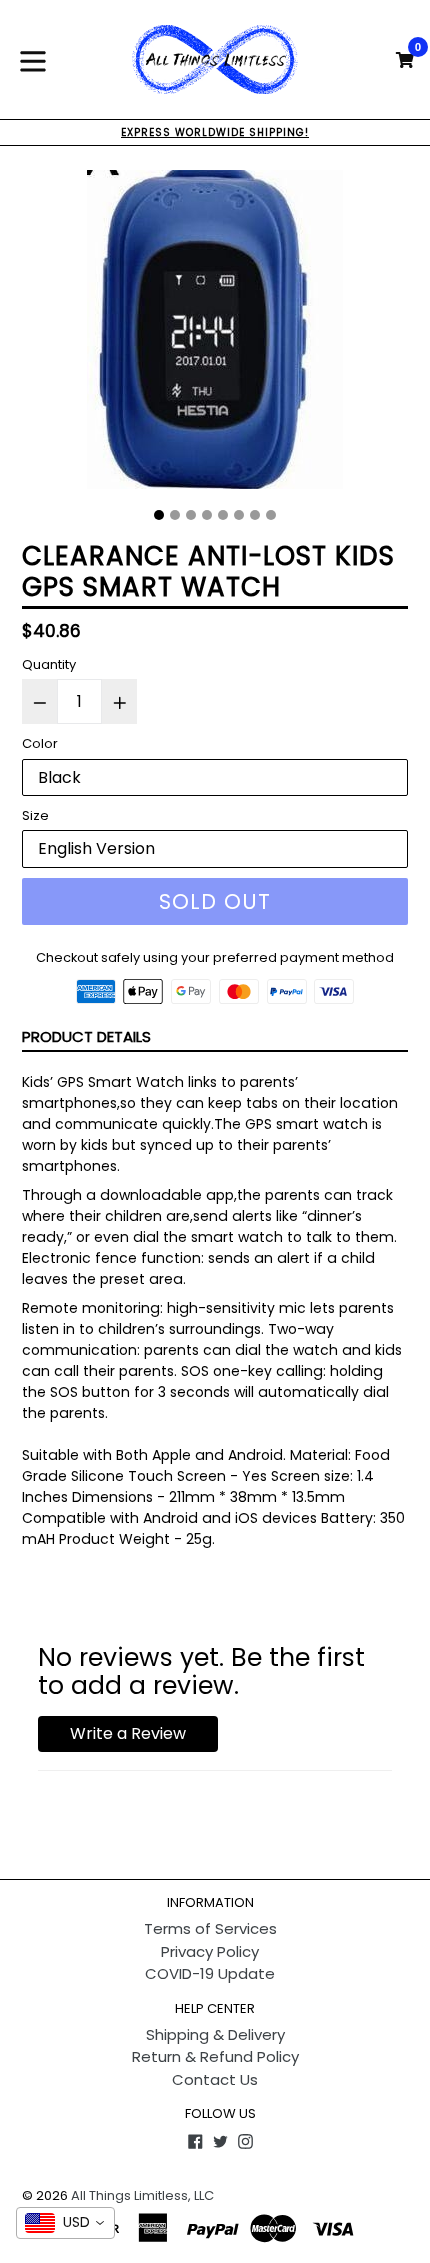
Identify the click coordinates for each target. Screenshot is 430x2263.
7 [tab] (255, 515)
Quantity (49, 664)
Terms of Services (210, 1928)
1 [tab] (159, 515)
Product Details (86, 1036)
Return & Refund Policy (215, 2056)
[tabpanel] (215, 334)
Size (35, 815)
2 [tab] (175, 515)
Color (40, 743)
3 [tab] (191, 515)
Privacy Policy (210, 1951)
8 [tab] (271, 515)
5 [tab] (223, 515)
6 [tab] (239, 515)
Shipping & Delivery (215, 2034)
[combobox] (65, 2223)
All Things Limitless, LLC (142, 2195)
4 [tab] (207, 515)
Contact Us (215, 2079)
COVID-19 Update (210, 1973)
